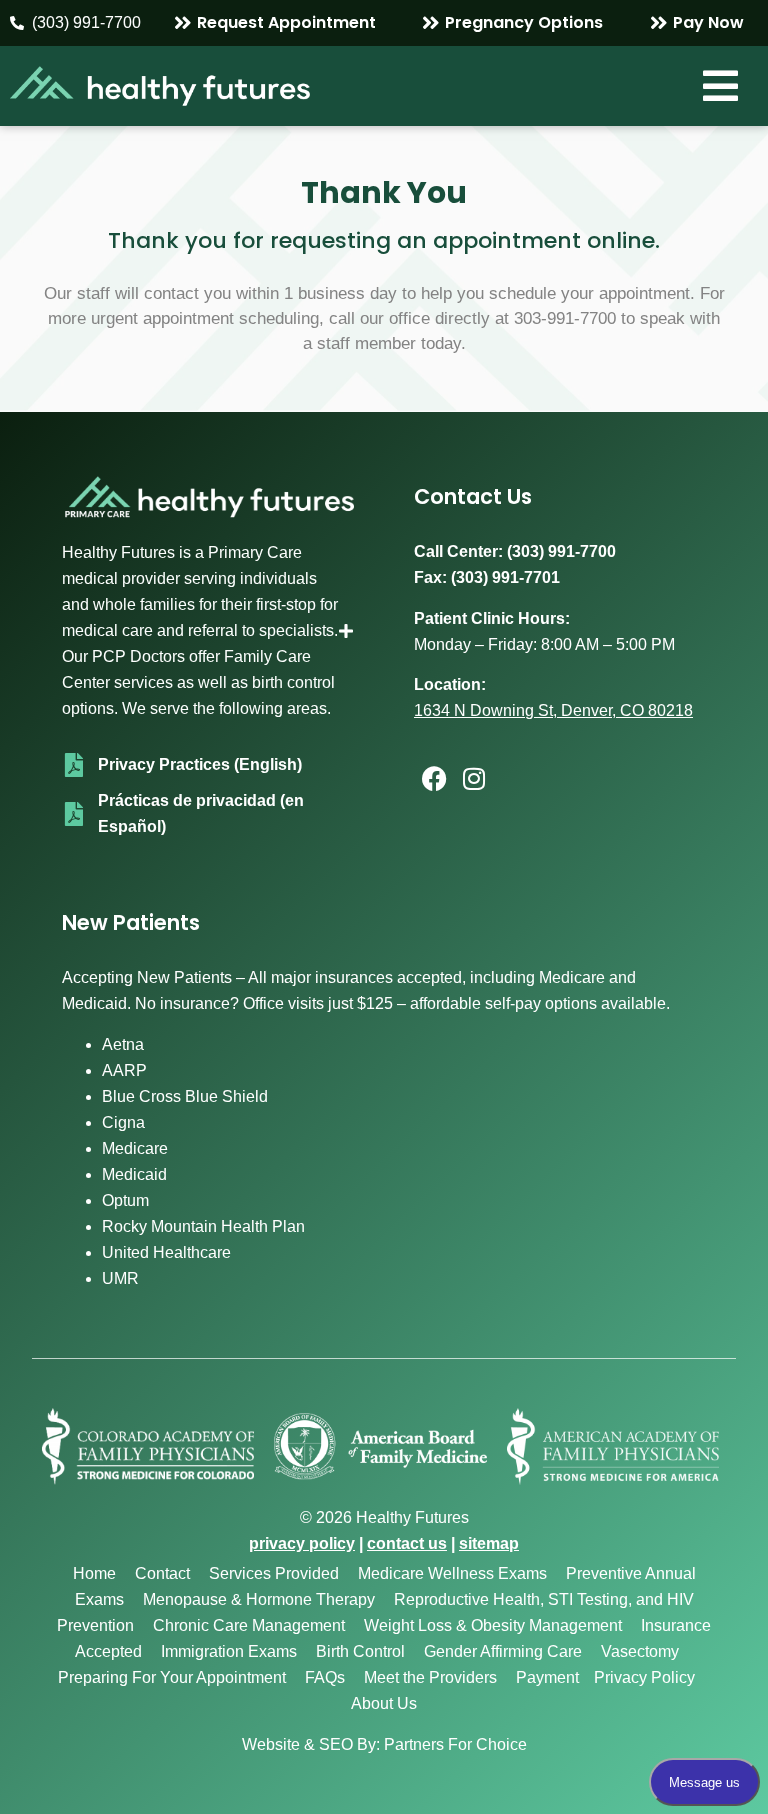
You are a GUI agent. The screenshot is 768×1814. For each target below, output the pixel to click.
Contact (162, 1573)
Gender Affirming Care (503, 1651)
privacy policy (302, 1543)
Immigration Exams (229, 1651)
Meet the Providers (430, 1677)
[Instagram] (474, 779)
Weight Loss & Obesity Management (493, 1625)
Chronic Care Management (249, 1625)
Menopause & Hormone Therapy (259, 1599)
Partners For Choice (455, 1744)
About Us (384, 1703)
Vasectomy (640, 1651)
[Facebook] (434, 779)
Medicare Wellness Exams (452, 1573)
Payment (547, 1677)
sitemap (489, 1543)
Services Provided (274, 1573)
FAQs (325, 1677)
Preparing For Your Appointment (172, 1677)
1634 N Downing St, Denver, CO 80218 (553, 710)
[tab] (208, 631)
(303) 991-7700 (561, 551)
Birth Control (360, 1651)
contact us (407, 1543)
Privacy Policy (644, 1677)
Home (94, 1573)
